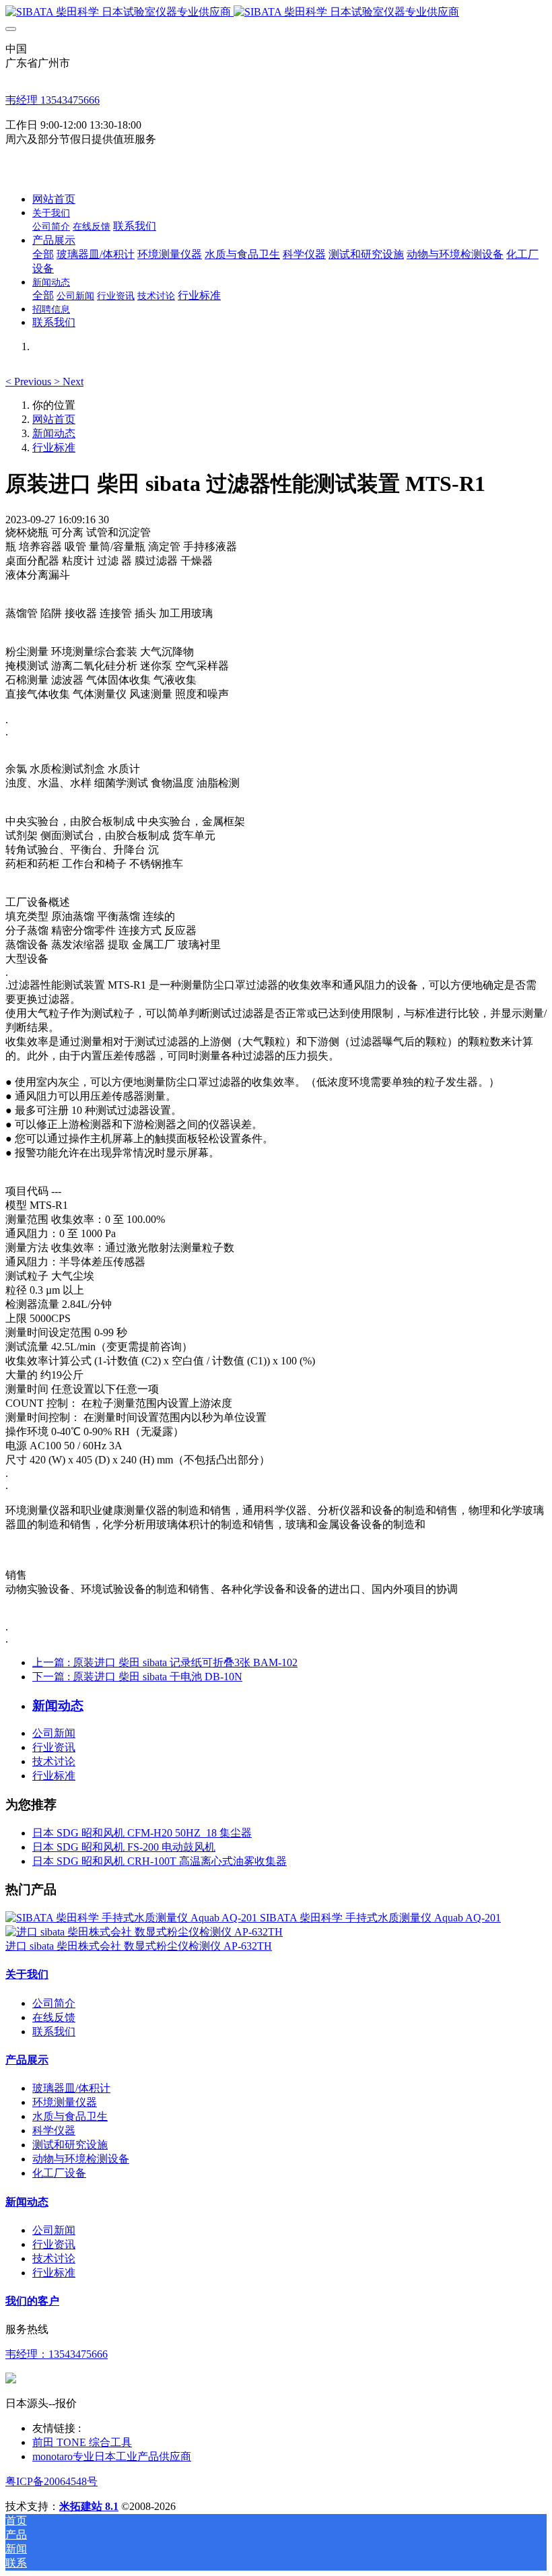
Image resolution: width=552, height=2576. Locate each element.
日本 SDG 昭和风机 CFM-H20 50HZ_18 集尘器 (142, 1833)
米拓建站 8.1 (89, 2506)
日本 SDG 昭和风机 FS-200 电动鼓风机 (124, 1847)
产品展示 (27, 2060)
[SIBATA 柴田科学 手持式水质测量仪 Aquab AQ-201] (133, 1918)
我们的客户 (32, 2301)
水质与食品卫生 (70, 2116)
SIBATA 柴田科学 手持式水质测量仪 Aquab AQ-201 (380, 1918)
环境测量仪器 (65, 2102)
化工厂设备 (59, 2173)
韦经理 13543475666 (53, 100)
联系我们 (54, 2032)
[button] (30, 382)
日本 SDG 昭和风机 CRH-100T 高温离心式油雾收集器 (160, 1861)
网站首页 (54, 199)
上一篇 (165, 1662)
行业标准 (54, 448)
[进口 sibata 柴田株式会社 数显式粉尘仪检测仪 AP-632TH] (144, 1932)
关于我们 (27, 1974)
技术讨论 (54, 1761)
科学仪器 (54, 2131)
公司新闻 (54, 1733)
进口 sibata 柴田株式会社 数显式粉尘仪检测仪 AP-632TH (139, 1946)
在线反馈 (54, 2017)
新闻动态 (54, 433)
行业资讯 (54, 1747)
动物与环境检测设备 (81, 2159)
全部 (43, 254)
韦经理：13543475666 (57, 2354)
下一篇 (137, 1677)
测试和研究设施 (70, 2145)
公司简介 (54, 2003)
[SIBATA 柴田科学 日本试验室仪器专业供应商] (276, 12)
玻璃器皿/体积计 (71, 2088)
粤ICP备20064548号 (51, 2481)
